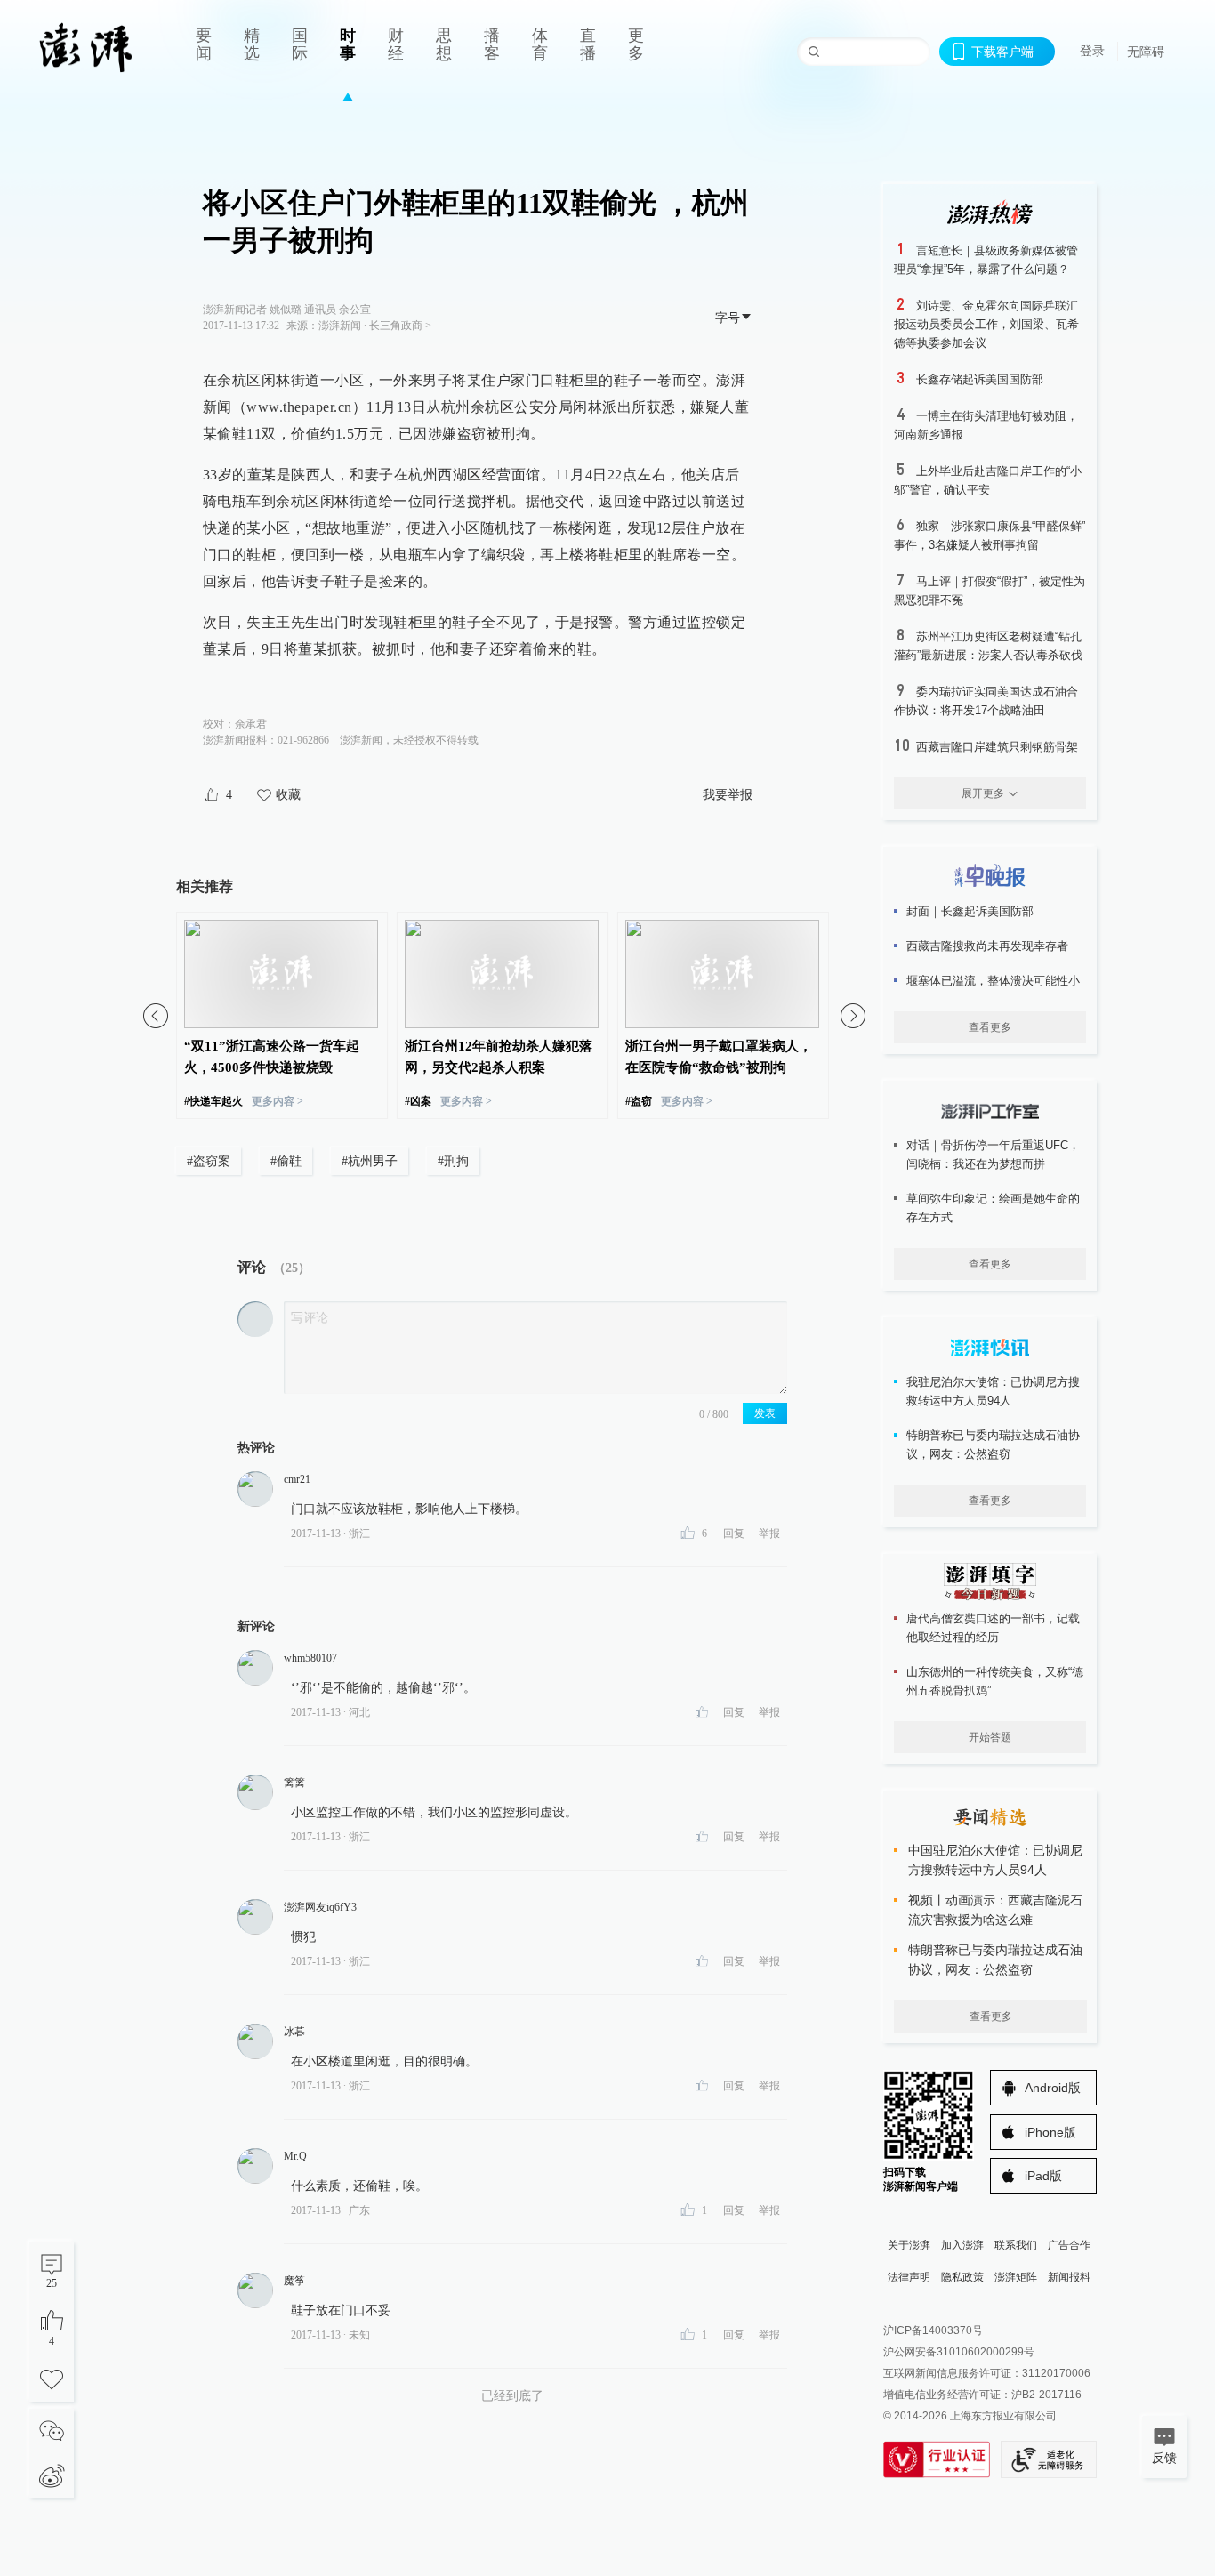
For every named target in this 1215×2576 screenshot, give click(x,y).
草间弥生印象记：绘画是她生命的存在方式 (993, 1208)
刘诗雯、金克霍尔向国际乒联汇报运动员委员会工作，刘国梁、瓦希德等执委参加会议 (986, 324)
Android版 (1053, 2088)
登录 (1092, 51)
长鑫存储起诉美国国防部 (980, 379)
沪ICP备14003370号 (933, 2330)
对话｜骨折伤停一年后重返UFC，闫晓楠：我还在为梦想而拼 (993, 1155)
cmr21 (297, 1479)
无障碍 (1146, 52)
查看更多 (990, 1027)
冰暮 (294, 2032)
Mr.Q (295, 2156)
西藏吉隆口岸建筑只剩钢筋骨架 (997, 747)
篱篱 (294, 1783)
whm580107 (310, 1658)
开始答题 (990, 1737)
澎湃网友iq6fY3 (320, 1907)
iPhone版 (1050, 2132)
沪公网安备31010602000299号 (959, 2352)
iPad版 (1043, 2176)
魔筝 (294, 2281)
